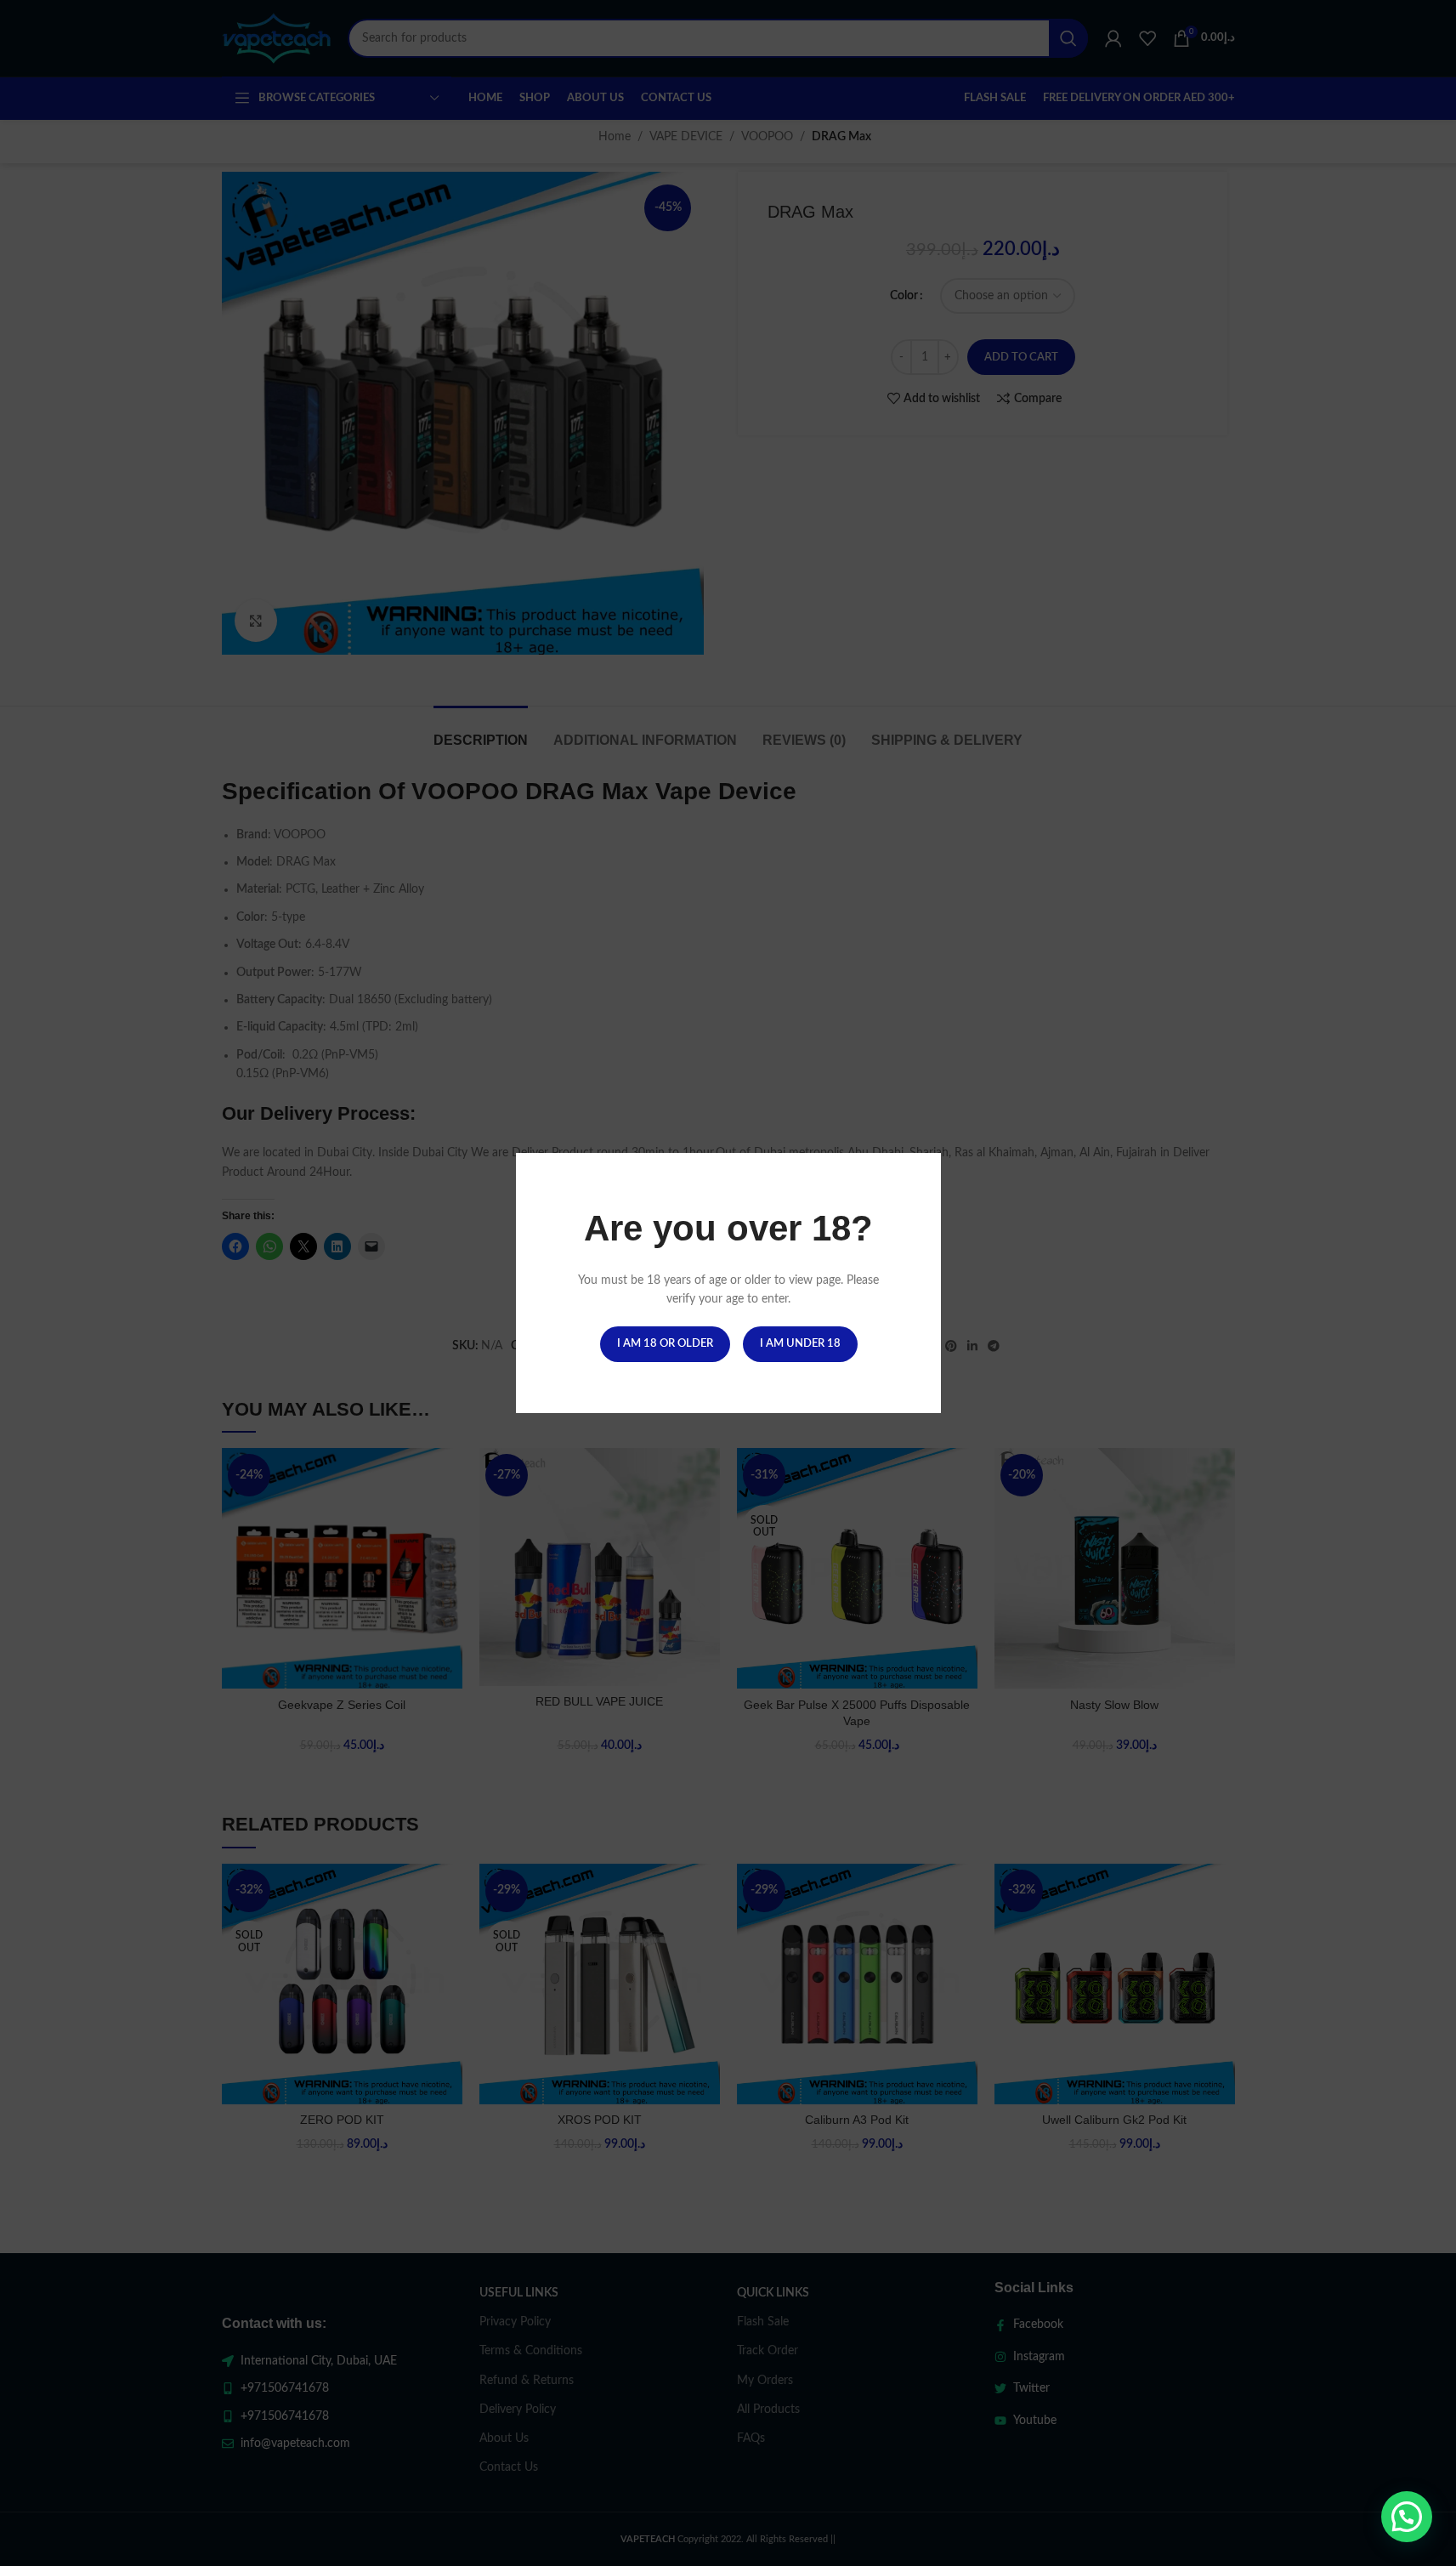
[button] (1407, 2517)
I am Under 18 (799, 1344)
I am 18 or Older (664, 1344)
